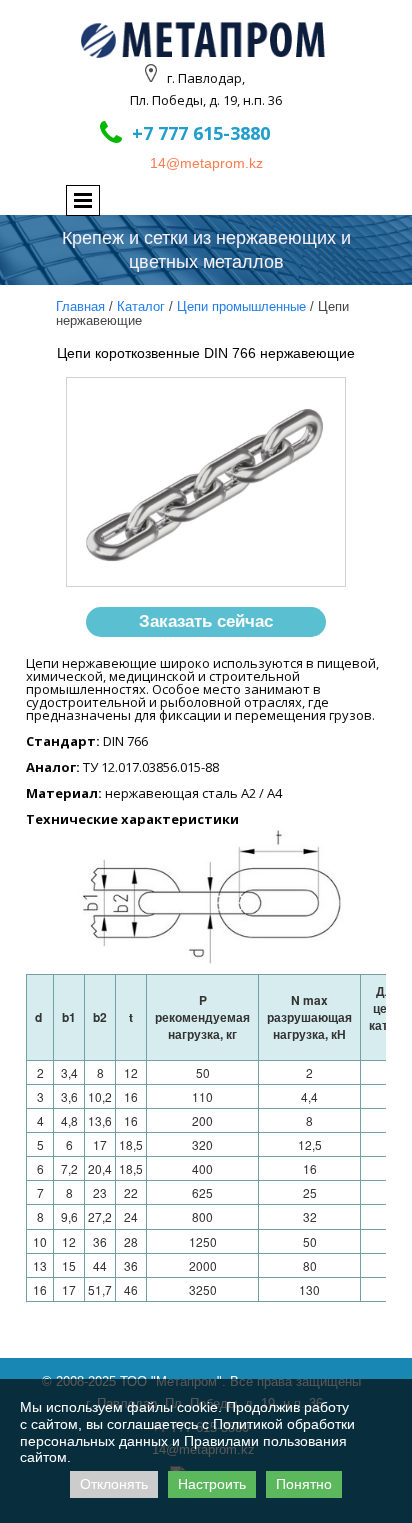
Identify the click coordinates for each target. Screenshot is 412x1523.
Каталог (141, 306)
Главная (80, 306)
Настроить (212, 1484)
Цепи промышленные (241, 306)
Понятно (304, 1484)
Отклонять (114, 1484)
